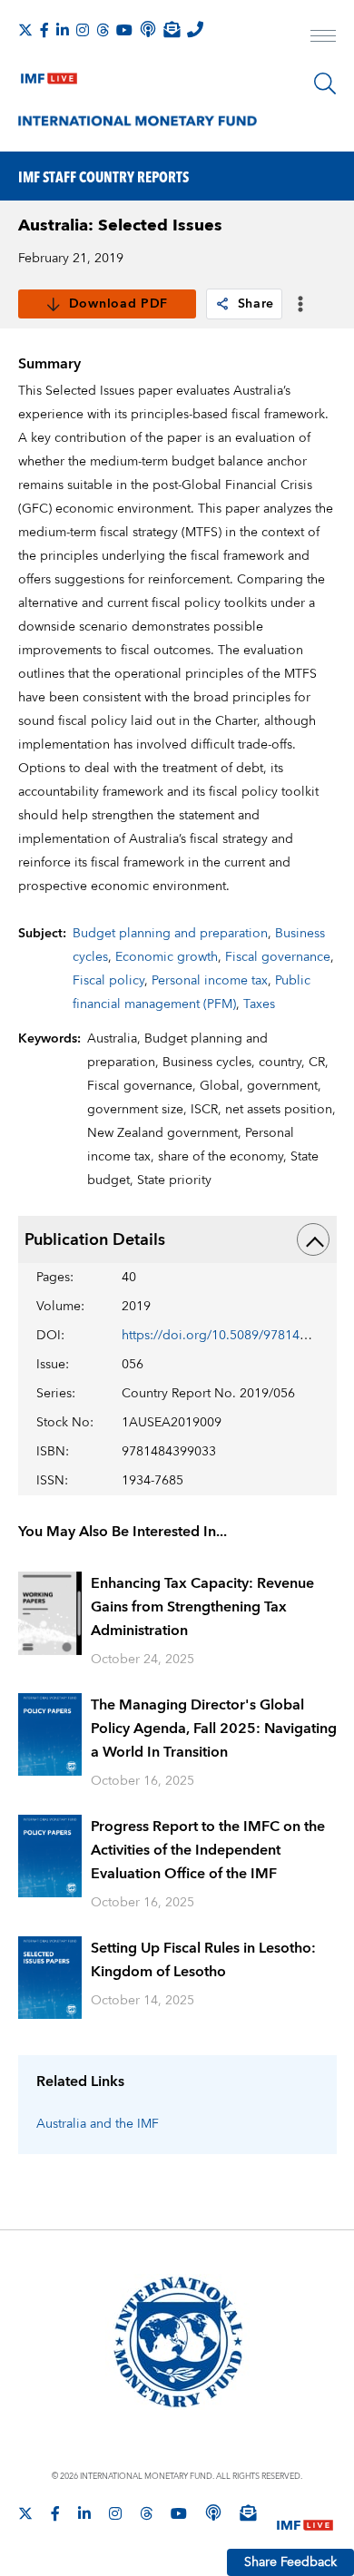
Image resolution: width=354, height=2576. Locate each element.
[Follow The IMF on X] (25, 30)
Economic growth (167, 957)
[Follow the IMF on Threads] (103, 30)
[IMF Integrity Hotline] (195, 29)
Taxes (259, 1004)
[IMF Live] (49, 74)
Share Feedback (290, 2562)
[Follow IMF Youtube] (124, 30)
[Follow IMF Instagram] (83, 30)
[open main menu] (323, 38)
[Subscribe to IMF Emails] (172, 29)
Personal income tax (210, 981)
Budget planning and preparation (170, 934)
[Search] (325, 83)
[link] (222, 304)
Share (256, 304)
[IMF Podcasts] (213, 2512)
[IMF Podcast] (148, 29)
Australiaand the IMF (98, 2124)
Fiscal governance (278, 957)
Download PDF (118, 304)
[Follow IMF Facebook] (44, 30)
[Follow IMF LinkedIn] (63, 30)
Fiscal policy (108, 981)
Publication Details (95, 1240)
